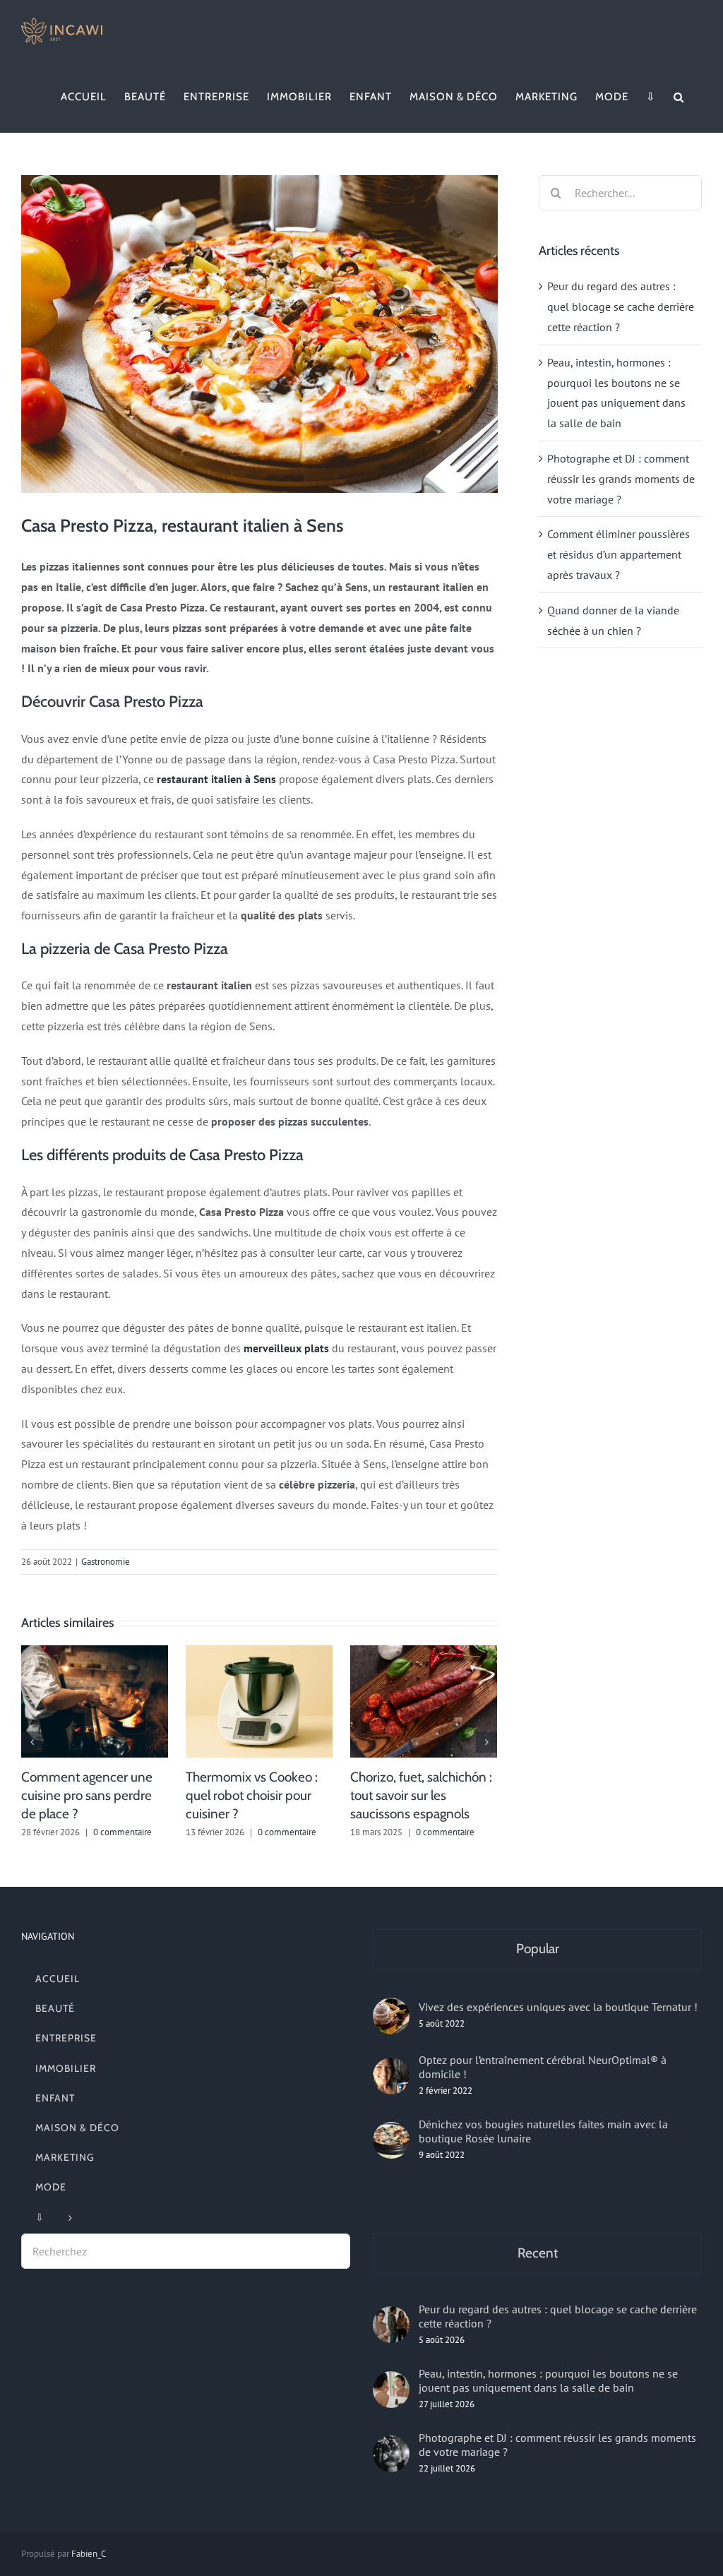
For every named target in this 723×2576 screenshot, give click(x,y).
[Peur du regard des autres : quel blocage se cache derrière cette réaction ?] (391, 2325)
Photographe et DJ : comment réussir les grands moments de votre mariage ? (621, 479)
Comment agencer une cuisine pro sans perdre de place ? (87, 1795)
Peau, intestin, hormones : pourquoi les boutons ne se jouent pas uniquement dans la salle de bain (548, 2380)
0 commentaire (123, 1832)
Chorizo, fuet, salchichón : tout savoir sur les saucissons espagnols (421, 1795)
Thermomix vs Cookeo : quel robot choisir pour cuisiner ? (252, 1795)
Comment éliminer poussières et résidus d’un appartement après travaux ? (619, 554)
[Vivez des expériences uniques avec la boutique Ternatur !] (391, 2016)
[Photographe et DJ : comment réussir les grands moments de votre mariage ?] (391, 2454)
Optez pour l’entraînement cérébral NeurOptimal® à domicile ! (543, 2067)
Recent (538, 2253)
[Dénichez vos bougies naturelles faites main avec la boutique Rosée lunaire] (391, 2140)
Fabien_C (89, 2554)
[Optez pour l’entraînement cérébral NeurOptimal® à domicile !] (391, 2076)
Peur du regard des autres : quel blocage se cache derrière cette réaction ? (621, 306)
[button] (679, 97)
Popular (538, 1949)
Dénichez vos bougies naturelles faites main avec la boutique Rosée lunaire (543, 2131)
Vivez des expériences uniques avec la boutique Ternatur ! (558, 2007)
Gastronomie (106, 1562)
